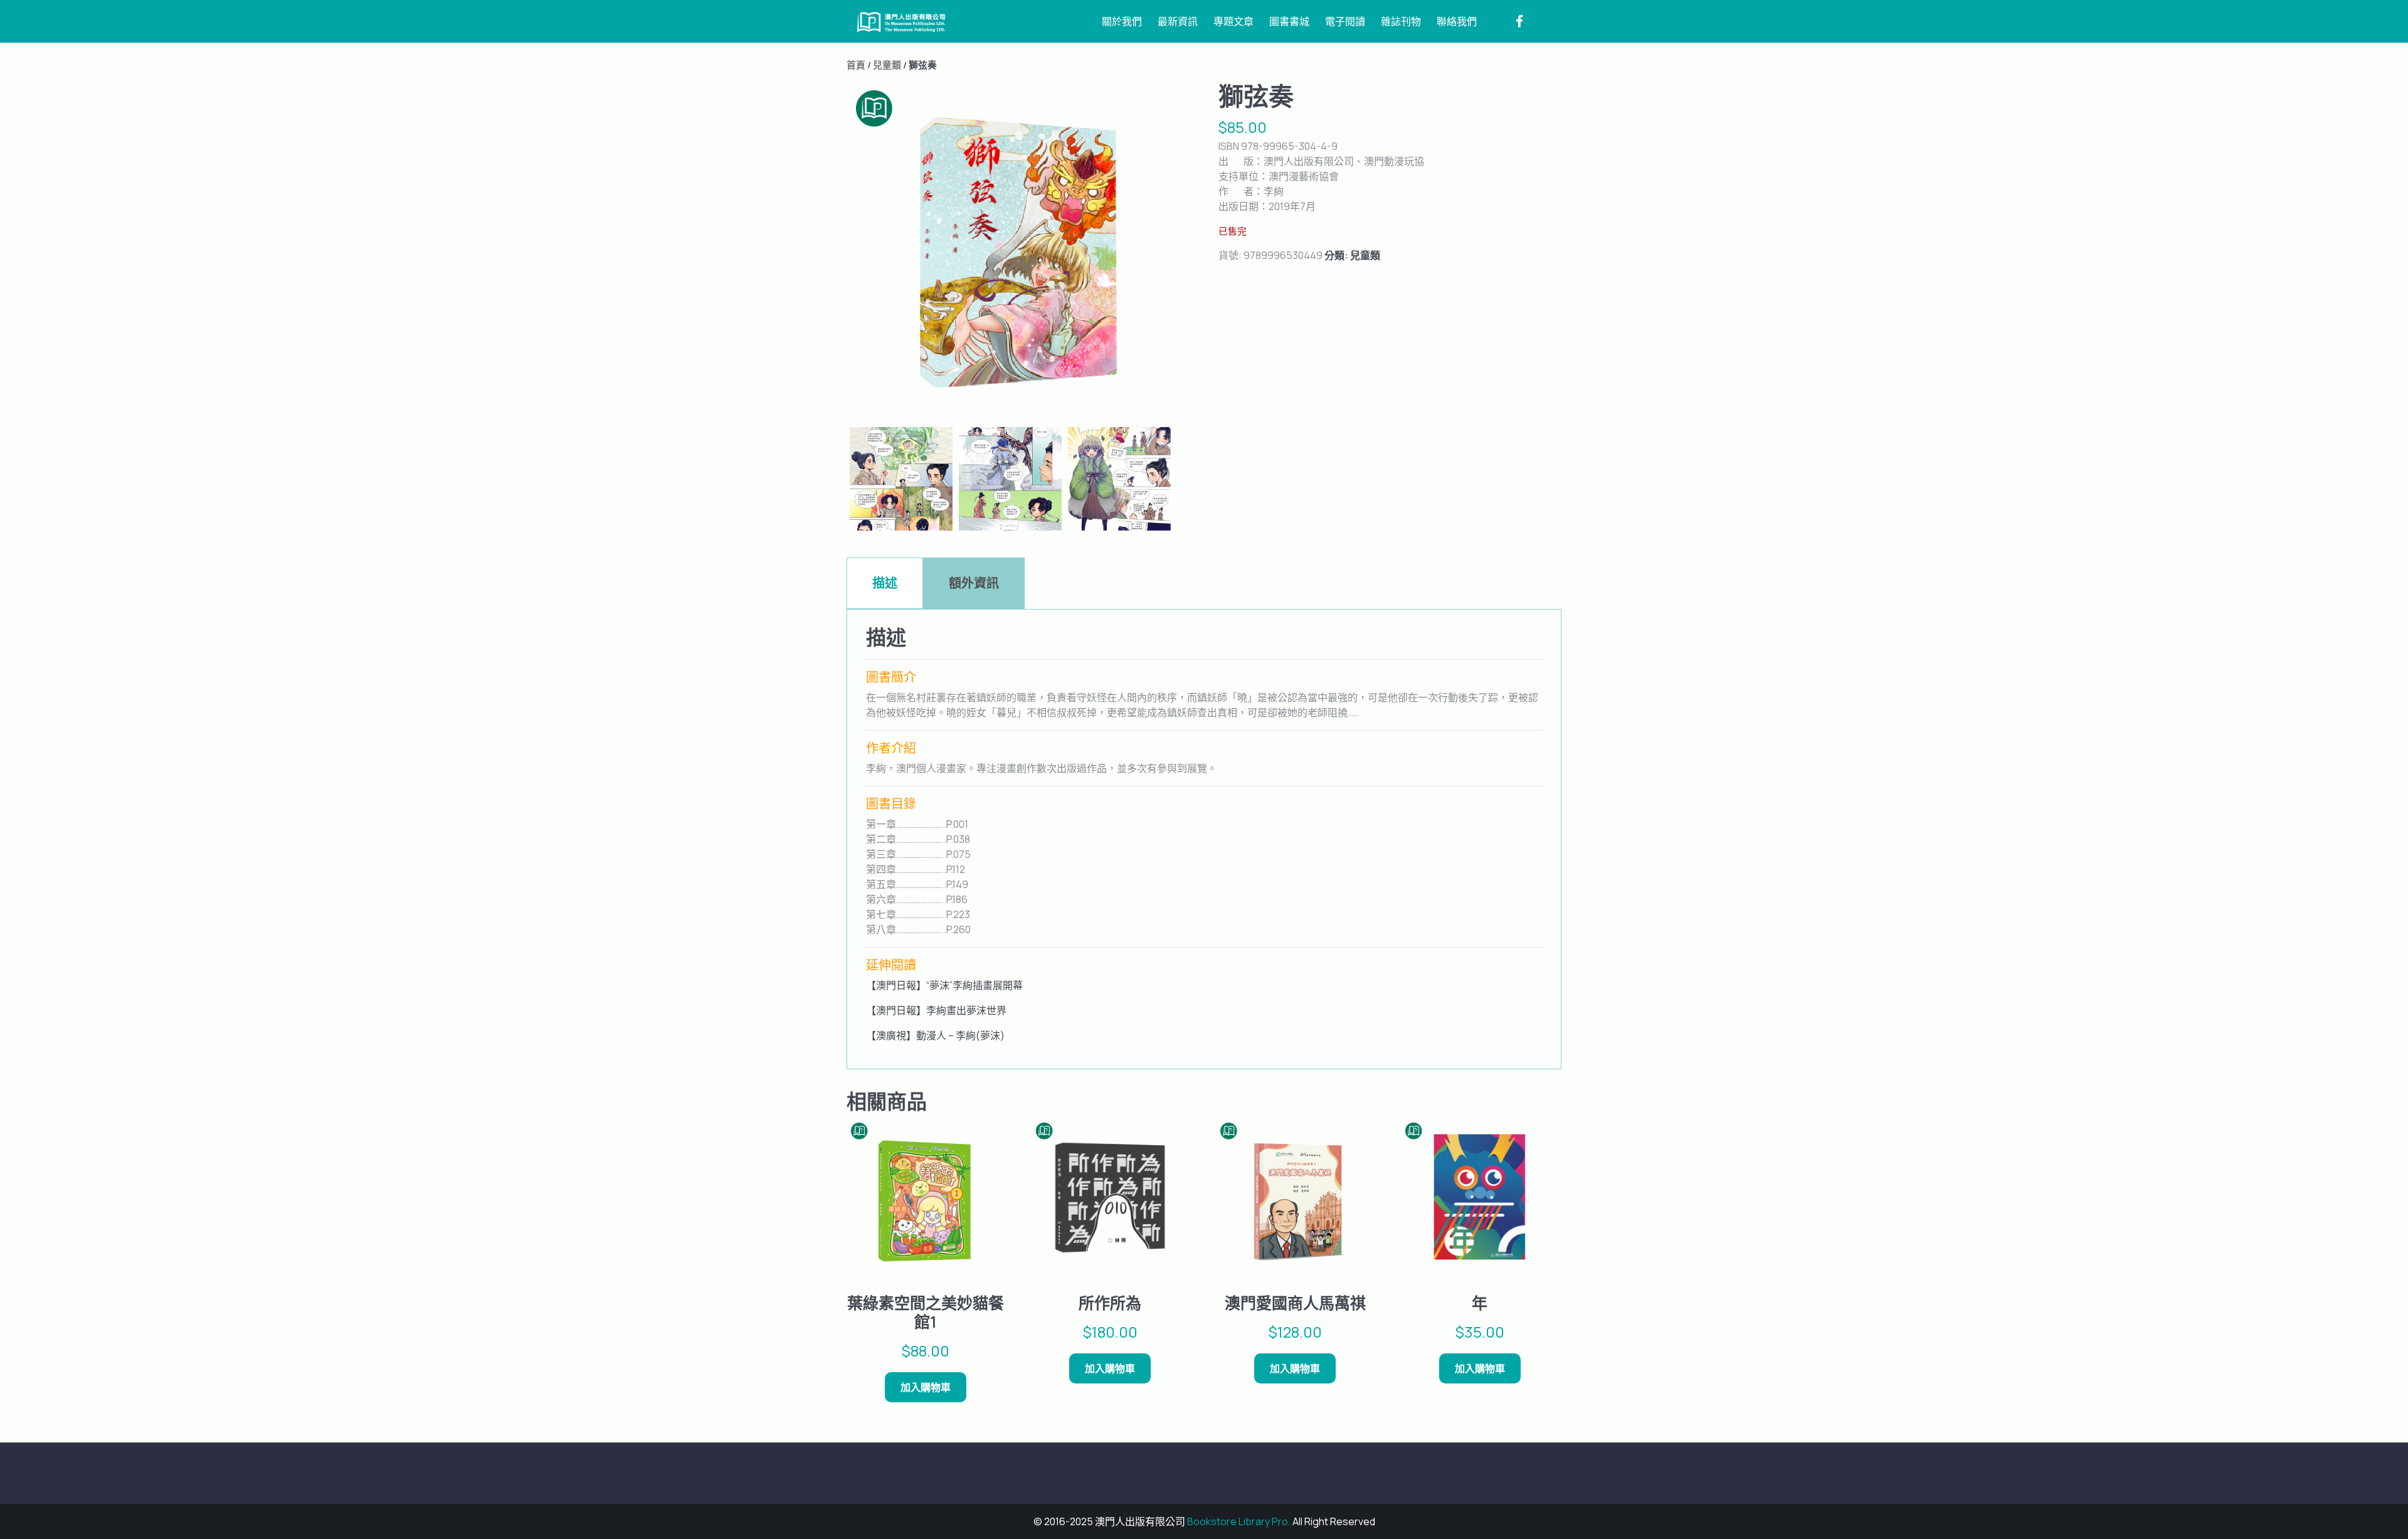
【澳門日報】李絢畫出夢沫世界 (936, 1010)
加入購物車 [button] (926, 1387)
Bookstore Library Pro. (1239, 1521)
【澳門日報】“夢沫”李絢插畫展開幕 (944, 985)
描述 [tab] (885, 583)
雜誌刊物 (1401, 21)
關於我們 (1122, 21)
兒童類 (887, 65)
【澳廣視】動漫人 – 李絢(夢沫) (935, 1035)
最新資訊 (1178, 21)
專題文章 (1233, 21)
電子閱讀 (1345, 21)
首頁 (856, 65)
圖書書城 (1289, 21)
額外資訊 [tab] (974, 583)
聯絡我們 (1457, 21)
